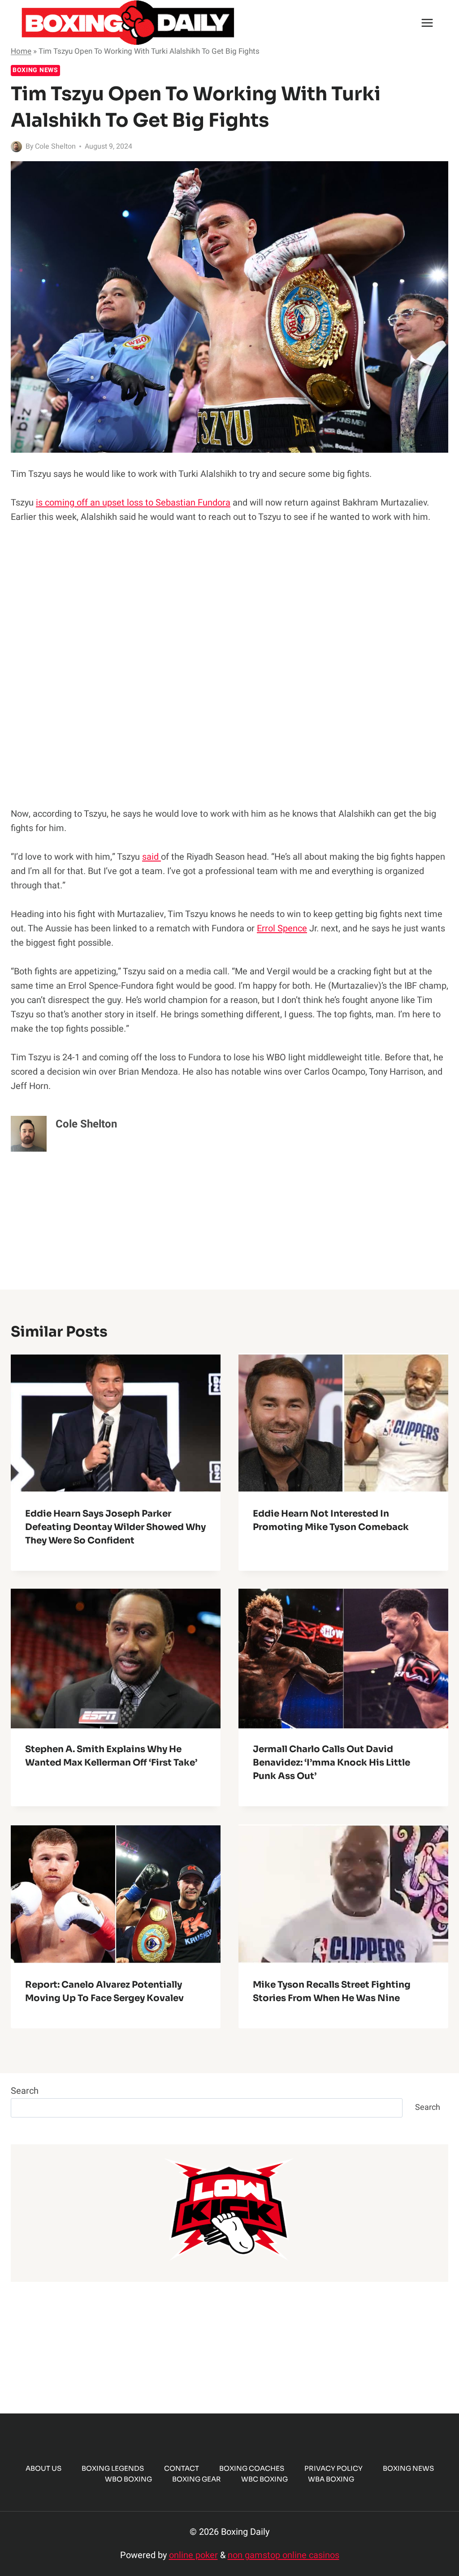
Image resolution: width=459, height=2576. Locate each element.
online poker (193, 2555)
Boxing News (35, 70)
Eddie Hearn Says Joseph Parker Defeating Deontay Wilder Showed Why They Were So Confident (115, 1527)
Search (25, 2091)
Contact (182, 2468)
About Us (43, 2468)
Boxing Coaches (252, 2468)
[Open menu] (427, 23)
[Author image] (16, 147)
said (152, 857)
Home (21, 51)
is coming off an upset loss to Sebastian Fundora (133, 503)
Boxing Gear (197, 2479)
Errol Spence (282, 928)
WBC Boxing (264, 2479)
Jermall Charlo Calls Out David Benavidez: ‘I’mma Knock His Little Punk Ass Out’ (331, 1763)
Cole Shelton (55, 146)
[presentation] (116, 1423)
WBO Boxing (128, 2479)
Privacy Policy (333, 2468)
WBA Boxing (331, 2479)
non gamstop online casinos (284, 2555)
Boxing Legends (113, 2468)
